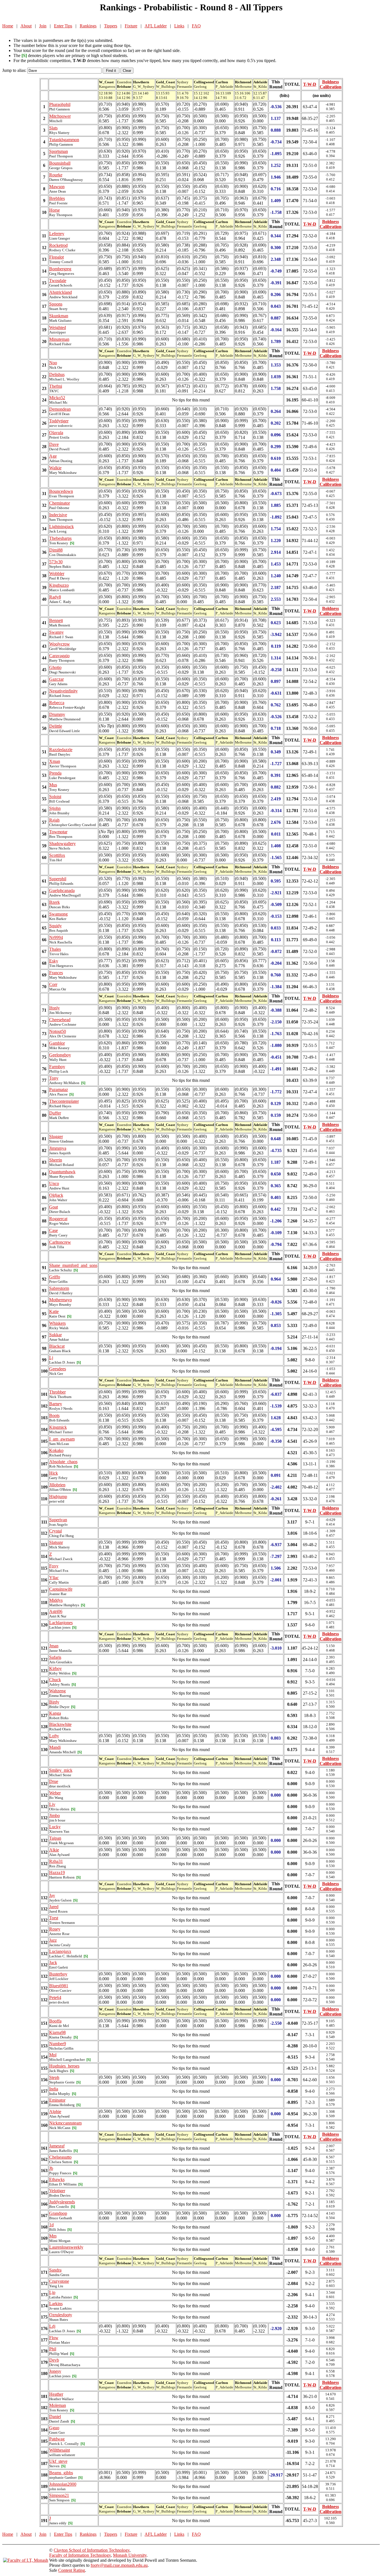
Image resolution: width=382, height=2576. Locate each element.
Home (8, 26)
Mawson (57, 187)
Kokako (56, 1450)
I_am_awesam (62, 1439)
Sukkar (56, 1335)
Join (43, 26)
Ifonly (55, 1008)
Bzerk (55, 902)
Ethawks (57, 2179)
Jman (54, 1646)
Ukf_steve (58, 2461)
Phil (53, 2349)
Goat (54, 1207)
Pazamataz (59, 1090)
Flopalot (56, 257)
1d (51, 2225)
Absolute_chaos (63, 1462)
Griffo (55, 1277)
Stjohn (55, 808)
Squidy (56, 926)
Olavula (56, 433)
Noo (53, 363)
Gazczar (56, 679)
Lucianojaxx (60, 1951)
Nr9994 (56, 937)
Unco (54, 1183)
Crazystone (59, 2281)
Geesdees (58, 1369)
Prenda (55, 773)
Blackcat (57, 1346)
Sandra (55, 2270)
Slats (53, 128)
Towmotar (58, 832)
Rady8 (55, 597)
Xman (55, 761)
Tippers (111, 26)
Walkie (55, 468)
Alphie (55, 2112)
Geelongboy (60, 1055)
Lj (51, 1358)
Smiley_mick (61, 1770)
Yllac (54, 1578)
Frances (56, 973)
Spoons (56, 304)
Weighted (58, 327)
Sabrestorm (59, 1288)
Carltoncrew (60, 1242)
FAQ (196, 26)
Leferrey (57, 234)
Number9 (58, 2044)
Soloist (55, 797)
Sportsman (59, 151)
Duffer (55, 1113)
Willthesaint (60, 2450)
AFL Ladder (156, 26)
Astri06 (56, 1611)
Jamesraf (57, 2146)
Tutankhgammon (64, 140)
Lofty (54, 1736)
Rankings (88, 26)
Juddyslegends (62, 2202)
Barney (56, 1404)
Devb (54, 2360)
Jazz (53, 1940)
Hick (54, 1473)
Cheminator (60, 503)
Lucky (55, 1827)
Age (53, 456)
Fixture (131, 26)
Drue (54, 1781)
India (54, 2089)
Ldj (52, 2326)
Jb (51, 2168)
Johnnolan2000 (63, 2484)
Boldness (331, 82)
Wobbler (57, 573)
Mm (53, 2236)
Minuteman (59, 339)
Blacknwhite (60, 1724)
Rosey (55, 1929)
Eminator (57, 2100)
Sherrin (56, 1160)
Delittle (56, 726)
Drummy (57, 714)
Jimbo (55, 1815)
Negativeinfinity (63, 691)
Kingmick (58, 1427)
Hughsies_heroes (64, 2066)
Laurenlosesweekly (66, 2247)
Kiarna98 (57, 2032)
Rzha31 (56, 1861)
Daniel (55, 2417)
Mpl (53, 2055)
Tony (54, 1078)
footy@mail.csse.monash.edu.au (119, 2565)
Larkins (56, 2304)
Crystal (56, 1531)
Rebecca (57, 703)
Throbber (57, 1392)
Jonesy (55, 2371)
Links (179, 26)
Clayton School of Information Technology (92, 2550)
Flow (54, 2338)
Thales (55, 949)
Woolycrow (60, 644)
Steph (54, 2077)
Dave (54, 444)
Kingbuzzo (59, 585)
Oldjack (56, 1195)
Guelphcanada (62, 890)
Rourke (56, 175)
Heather (56, 2394)
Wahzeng (57, 1691)
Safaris (55, 1657)
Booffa (55, 2021)
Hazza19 (57, 1873)
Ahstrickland (61, 292)
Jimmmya (58, 1148)
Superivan (58, 1520)
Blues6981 (59, 1986)
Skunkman (59, 316)
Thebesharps (60, 538)
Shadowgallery (63, 844)
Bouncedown (61, 491)
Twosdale (58, 281)
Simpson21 (59, 2495)
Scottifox (57, 855)
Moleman (58, 2405)
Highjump (58, 1497)
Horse (55, 210)
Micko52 (57, 398)
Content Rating (72, 2570)
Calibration (331, 87)
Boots (54, 1415)
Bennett (56, 620)
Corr (53, 984)
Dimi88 (56, 550)
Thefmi (56, 386)
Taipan (55, 1838)
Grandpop (58, 2213)
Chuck (55, 1680)
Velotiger (57, 2191)
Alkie (54, 1850)
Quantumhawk (62, 1172)
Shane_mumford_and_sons (73, 1265)
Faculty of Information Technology (80, 2555)
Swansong (58, 914)
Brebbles (57, 198)
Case (54, 1230)
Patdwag (57, 2439)
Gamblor (57, 1043)
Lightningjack (62, 527)
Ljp (52, 2292)
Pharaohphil (60, 104)
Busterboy (58, 1974)
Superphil (58, 879)
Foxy (54, 1566)
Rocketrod (58, 245)
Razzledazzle (61, 750)
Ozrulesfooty (61, 2315)
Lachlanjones (61, 1623)
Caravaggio (59, 656)
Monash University (130, 2555)
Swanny (56, 632)
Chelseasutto (60, 2157)
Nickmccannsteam (65, 2123)
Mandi (55, 1747)
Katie (54, 1311)
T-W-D (310, 84)
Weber (55, 1793)
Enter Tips (63, 26)
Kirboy (56, 1668)
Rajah (54, 820)
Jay (52, 1895)
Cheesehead (60, 1020)
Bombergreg (60, 269)
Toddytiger (59, 421)
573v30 (56, 562)
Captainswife (61, 1589)
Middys (56, 1600)
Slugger (56, 1136)
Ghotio (55, 667)
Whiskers (57, 1323)
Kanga (55, 1713)
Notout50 (58, 1031)
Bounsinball (60, 163)
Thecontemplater (64, 1101)
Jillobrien (57, 1485)
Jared (54, 1907)
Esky (54, 961)
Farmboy (57, 1067)
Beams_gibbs (61, 2473)
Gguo (54, 2428)
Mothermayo (61, 1300)
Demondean (60, 409)
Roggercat (58, 1219)
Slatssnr (56, 1542)
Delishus (57, 374)
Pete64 (55, 1997)
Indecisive (58, 515)
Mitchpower (60, 116)
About (26, 26)
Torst (54, 1918)
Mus (53, 785)
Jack (53, 1963)
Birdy (54, 1702)
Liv (52, 1804)
